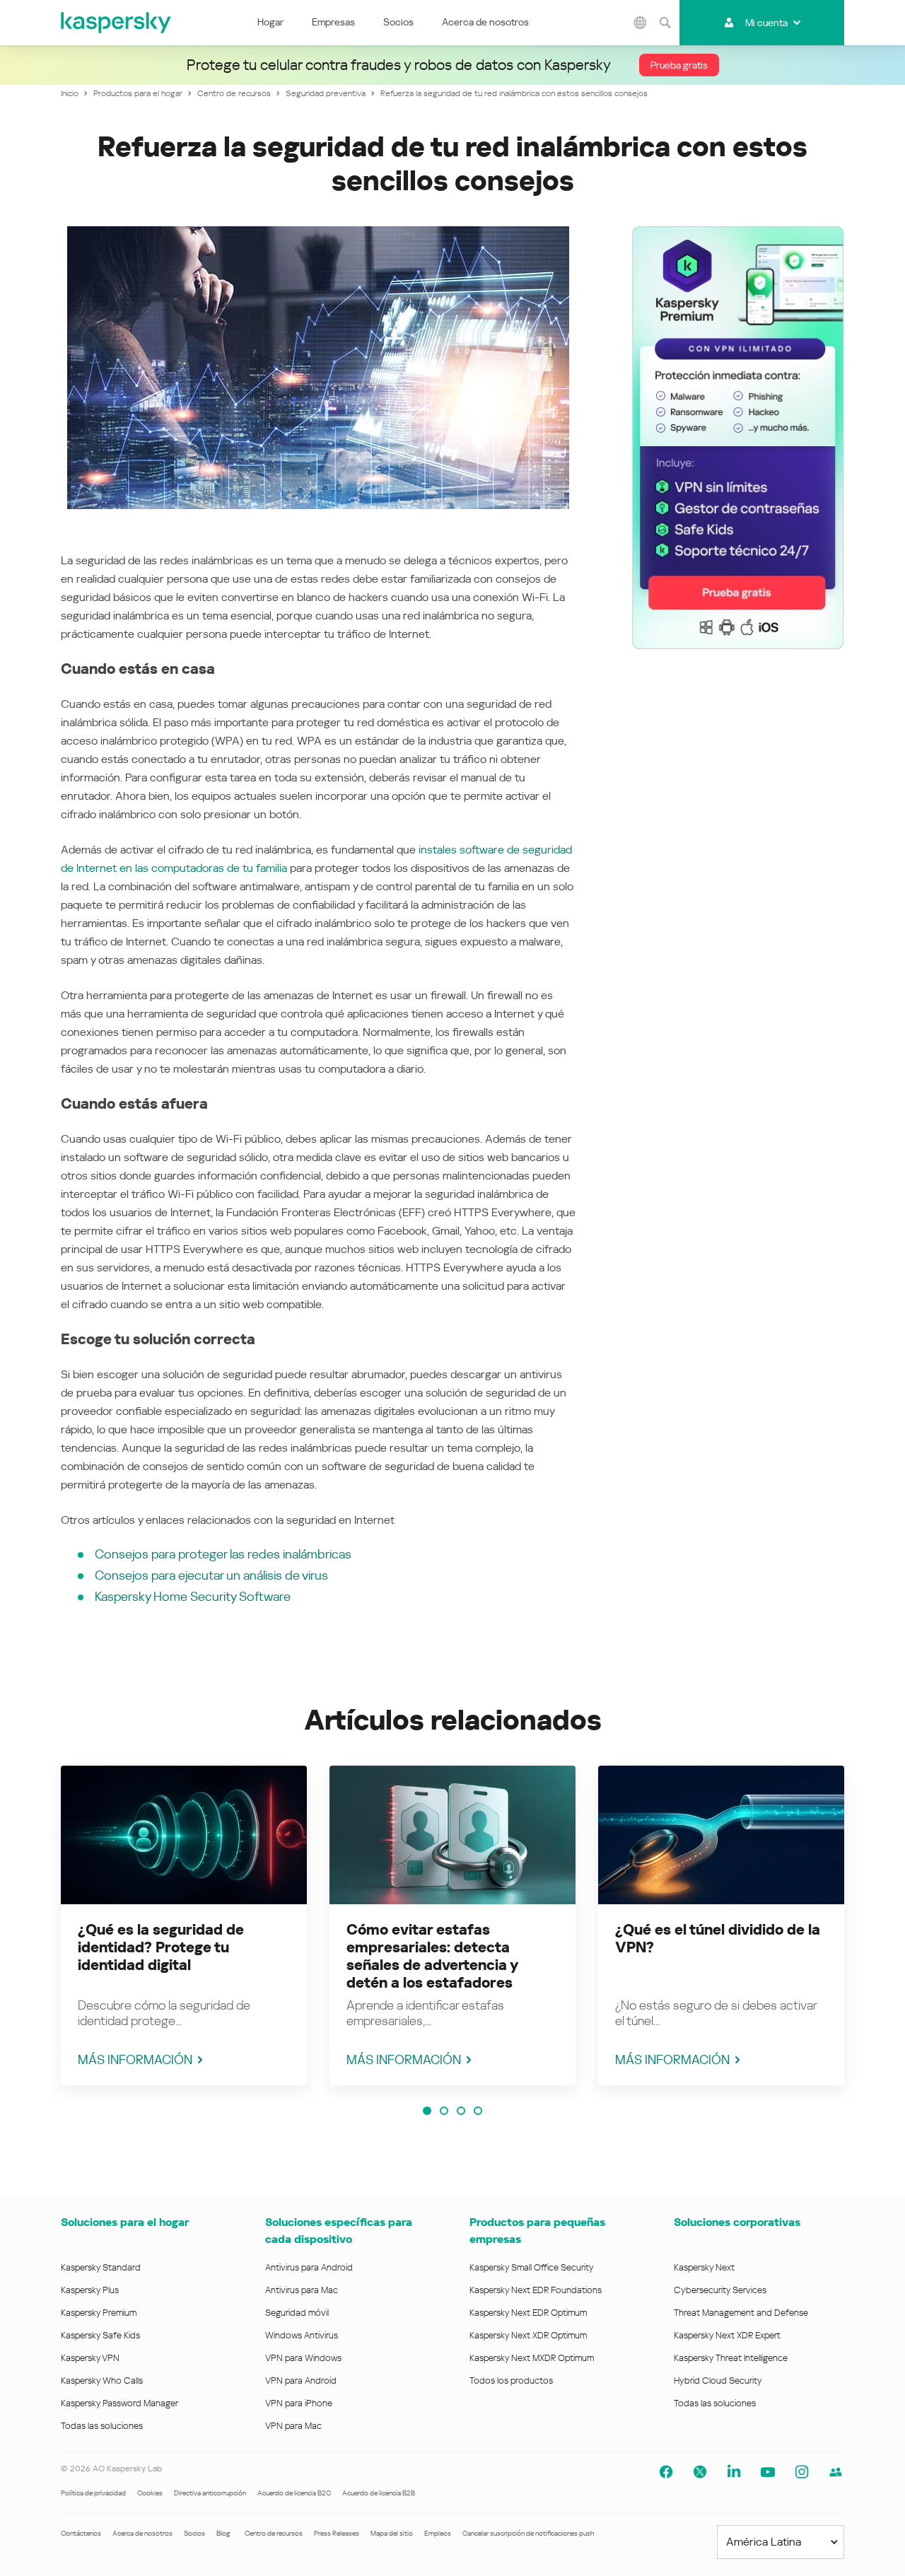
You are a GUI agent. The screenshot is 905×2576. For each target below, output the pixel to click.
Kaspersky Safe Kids (100, 2335)
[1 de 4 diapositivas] (427, 2111)
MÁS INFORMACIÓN (135, 2059)
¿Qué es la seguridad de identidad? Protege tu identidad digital (161, 1947)
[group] (184, 1925)
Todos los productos (511, 2380)
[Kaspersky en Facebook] (666, 2472)
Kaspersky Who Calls (102, 2380)
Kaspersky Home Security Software (193, 1596)
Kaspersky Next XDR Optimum (528, 2335)
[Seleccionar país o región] (641, 23)
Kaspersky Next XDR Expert (727, 2335)
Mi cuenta (766, 23)
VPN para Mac (293, 2426)
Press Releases (337, 2533)
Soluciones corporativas (737, 2222)
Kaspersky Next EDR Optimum (528, 2313)
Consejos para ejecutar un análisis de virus (211, 1575)
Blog (223, 2533)
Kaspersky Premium (99, 2313)
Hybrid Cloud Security (718, 2380)
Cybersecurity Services (720, 2290)
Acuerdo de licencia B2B (379, 2493)
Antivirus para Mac (302, 2290)
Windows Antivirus (302, 2335)
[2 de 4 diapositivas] (444, 2111)
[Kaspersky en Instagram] (802, 2472)
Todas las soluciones (102, 2426)
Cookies (150, 2493)
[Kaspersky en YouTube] (768, 2472)
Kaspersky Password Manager (119, 2403)
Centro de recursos (274, 2533)
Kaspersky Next (704, 2267)
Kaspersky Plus (90, 2290)
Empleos (438, 2533)
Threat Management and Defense (741, 2313)
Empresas (333, 22)
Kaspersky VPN (90, 2358)
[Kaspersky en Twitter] (700, 2472)
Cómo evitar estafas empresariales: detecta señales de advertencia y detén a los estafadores (432, 1956)
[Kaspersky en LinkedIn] (734, 2472)
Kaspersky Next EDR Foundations (536, 2290)
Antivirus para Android (309, 2267)
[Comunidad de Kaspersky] (836, 2472)
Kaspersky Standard (101, 2267)
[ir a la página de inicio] (117, 23)
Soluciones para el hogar (125, 2222)
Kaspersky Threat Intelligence (731, 2358)
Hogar (270, 22)
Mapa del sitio (392, 2533)
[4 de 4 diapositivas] (478, 2111)
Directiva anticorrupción (210, 2493)
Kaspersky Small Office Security (532, 2267)
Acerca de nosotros (485, 22)
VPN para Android (301, 2380)
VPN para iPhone (299, 2403)
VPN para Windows (303, 2358)
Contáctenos (81, 2533)
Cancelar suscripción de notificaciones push (528, 2533)
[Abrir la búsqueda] (665, 23)
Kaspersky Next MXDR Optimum (532, 2358)
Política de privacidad (93, 2493)
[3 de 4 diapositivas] (461, 2111)
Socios (398, 22)
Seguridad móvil (297, 2313)
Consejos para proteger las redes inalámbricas (223, 1554)
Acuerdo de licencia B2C (294, 2493)
